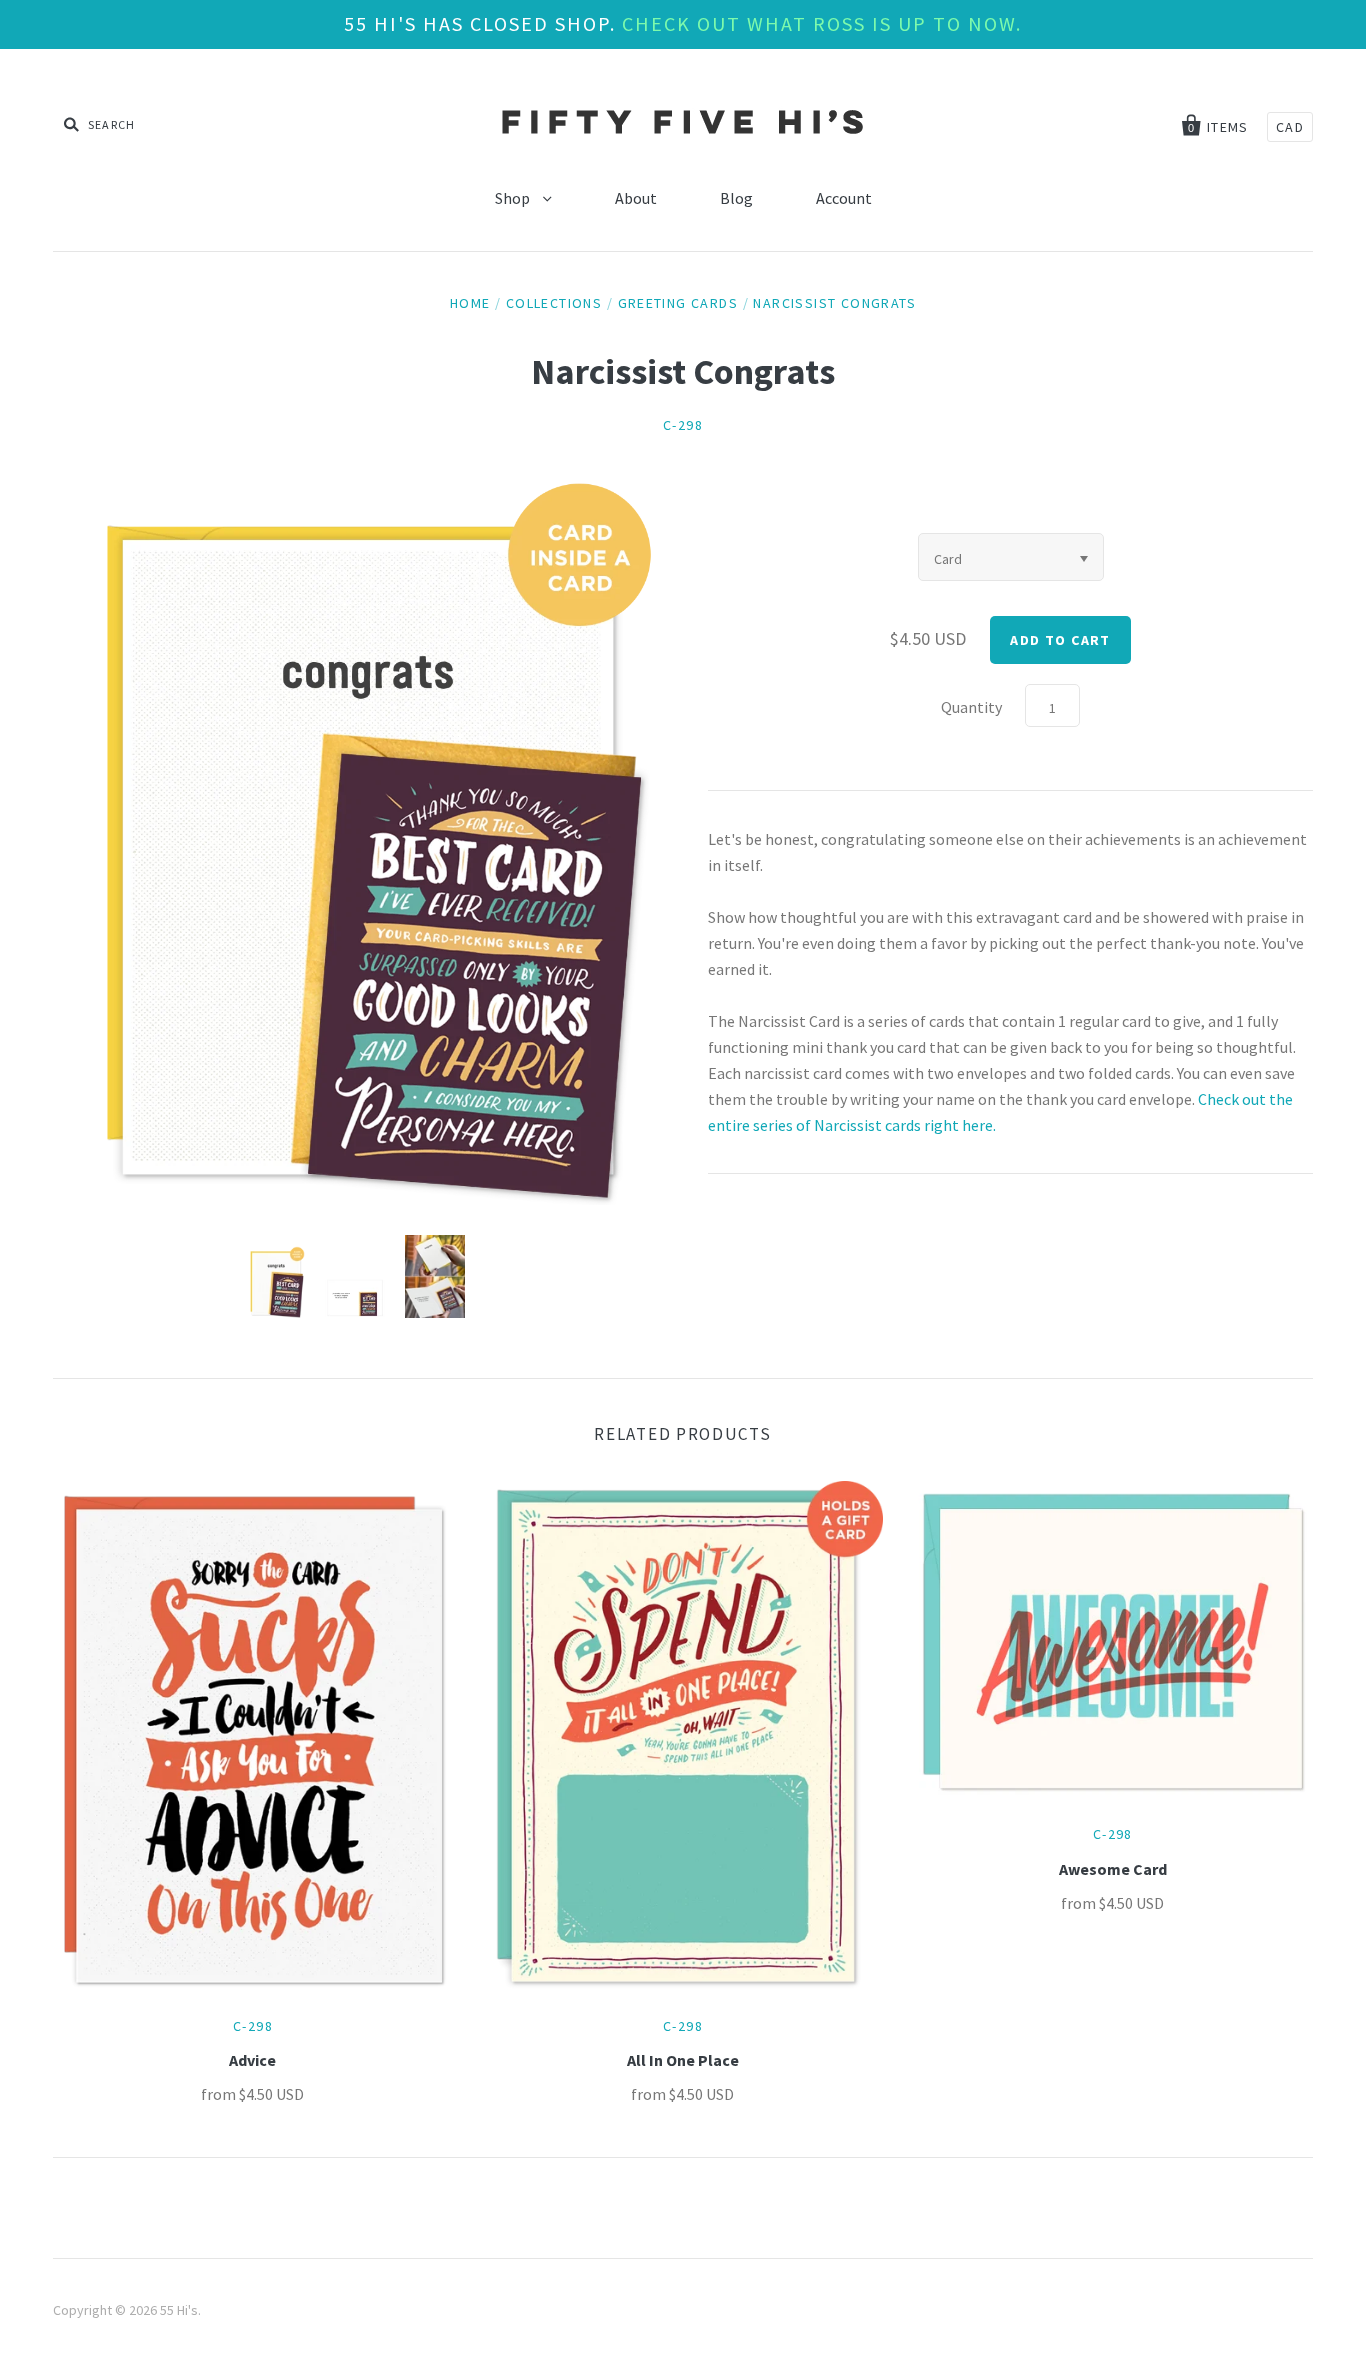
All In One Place (683, 2060)
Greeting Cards (678, 303)
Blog (736, 198)
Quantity (971, 707)
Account (844, 198)
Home (470, 303)
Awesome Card (1113, 1869)
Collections (554, 303)
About (636, 198)
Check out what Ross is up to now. (822, 23)
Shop (514, 198)
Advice (252, 2060)
